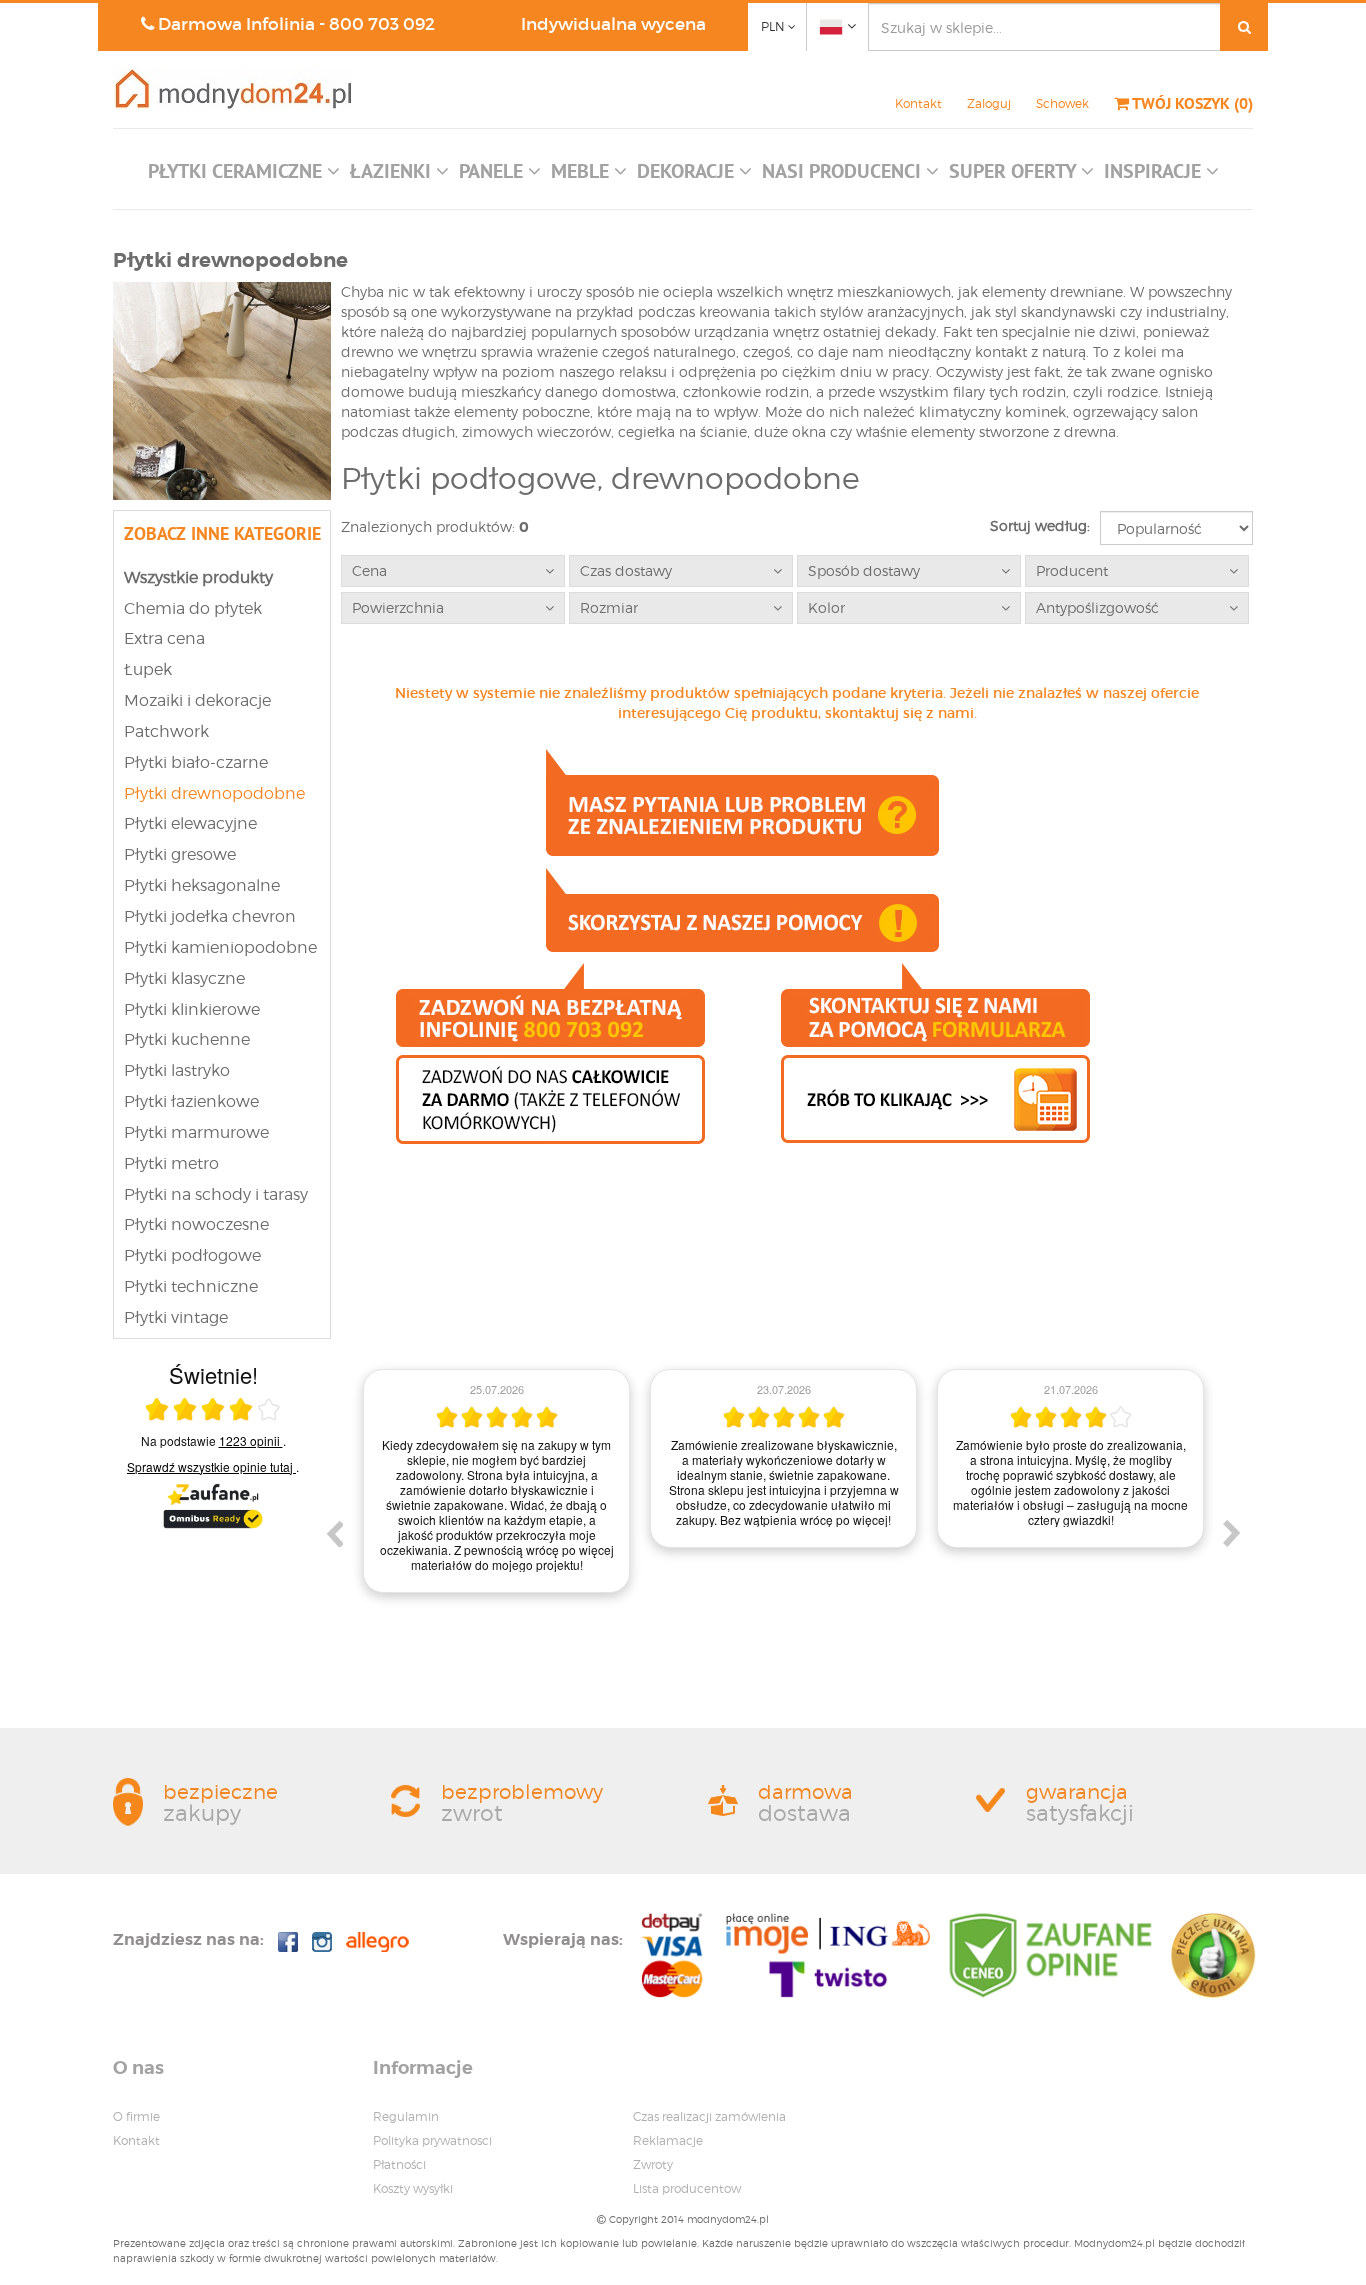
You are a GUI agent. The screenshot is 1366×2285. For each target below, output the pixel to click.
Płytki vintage (176, 1317)
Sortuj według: (1040, 525)
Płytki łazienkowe (191, 1101)
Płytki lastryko (177, 1070)
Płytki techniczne (191, 1286)
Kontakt (918, 103)
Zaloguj (989, 103)
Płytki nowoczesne (196, 1224)
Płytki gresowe (180, 854)
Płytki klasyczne (184, 978)
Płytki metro (171, 1163)
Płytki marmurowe (196, 1132)
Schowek (1062, 103)
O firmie (136, 2116)
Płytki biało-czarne (196, 762)
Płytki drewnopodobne (214, 793)
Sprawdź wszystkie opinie (210, 1466)
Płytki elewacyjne (190, 823)
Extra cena (164, 638)
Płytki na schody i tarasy (216, 1194)
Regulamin (406, 2116)
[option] (623, 1458)
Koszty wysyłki (413, 2188)
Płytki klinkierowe (192, 1009)
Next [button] (1232, 1533)
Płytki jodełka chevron (210, 916)
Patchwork (166, 731)
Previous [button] (334, 1533)
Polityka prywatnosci (432, 2140)
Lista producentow (687, 2188)
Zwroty (653, 2164)
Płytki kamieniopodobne (220, 947)
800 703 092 (382, 24)
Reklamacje (668, 2140)
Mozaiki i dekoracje (197, 700)
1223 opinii (251, 1440)
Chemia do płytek (193, 608)
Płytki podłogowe (192, 1255)
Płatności (399, 2164)
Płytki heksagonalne (202, 885)
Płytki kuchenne (187, 1039)
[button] (244, 176)
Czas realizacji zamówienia (709, 2116)
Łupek (148, 669)
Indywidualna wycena (613, 24)
